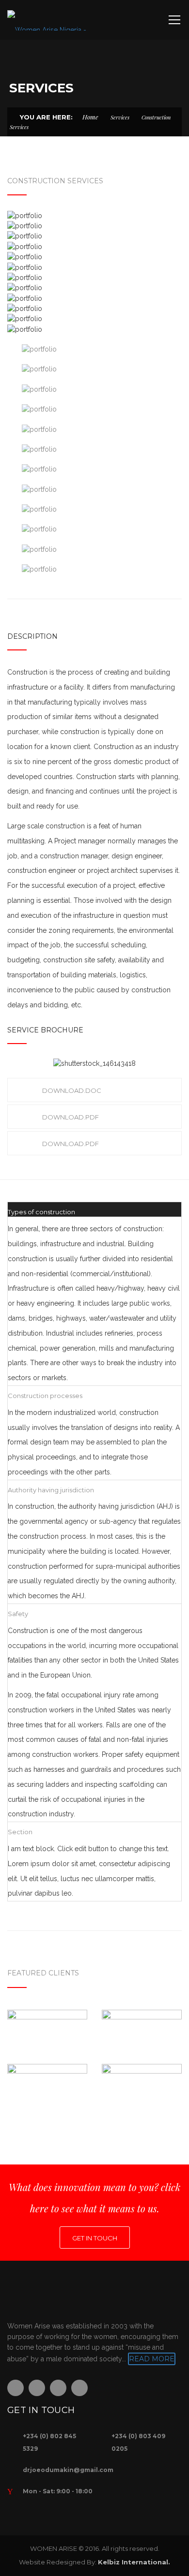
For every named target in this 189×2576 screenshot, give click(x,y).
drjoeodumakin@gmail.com (68, 2470)
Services (120, 117)
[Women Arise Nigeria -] (47, 20)
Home (90, 117)
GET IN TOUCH (95, 2238)
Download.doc (72, 1090)
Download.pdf (71, 1117)
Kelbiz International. (134, 2562)
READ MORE (152, 2359)
